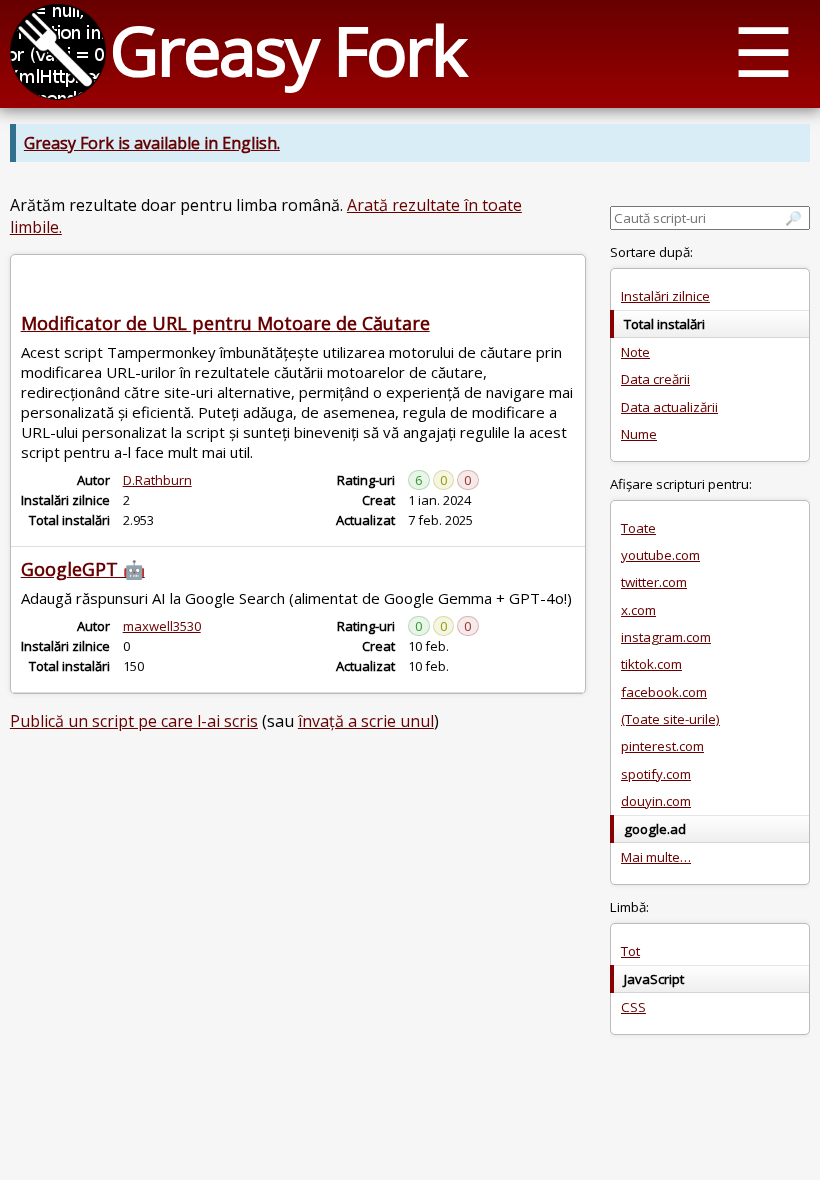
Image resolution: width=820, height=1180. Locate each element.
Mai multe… (656, 857)
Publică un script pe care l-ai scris (134, 721)
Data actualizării (669, 407)
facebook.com (664, 692)
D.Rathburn (157, 480)
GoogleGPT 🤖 (83, 569)
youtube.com (660, 555)
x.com (638, 610)
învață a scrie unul (366, 721)
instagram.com (666, 637)
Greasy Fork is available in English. (152, 143)
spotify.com (656, 774)
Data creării (655, 379)
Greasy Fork (287, 49)
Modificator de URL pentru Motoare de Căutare (225, 323)
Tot (630, 951)
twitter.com (654, 582)
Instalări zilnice (665, 296)
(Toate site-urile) (670, 719)
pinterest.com (662, 746)
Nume (639, 434)
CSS (633, 1007)
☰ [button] (763, 50)
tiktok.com (651, 664)
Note (635, 352)
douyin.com (656, 801)
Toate (638, 528)
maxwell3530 (162, 626)
